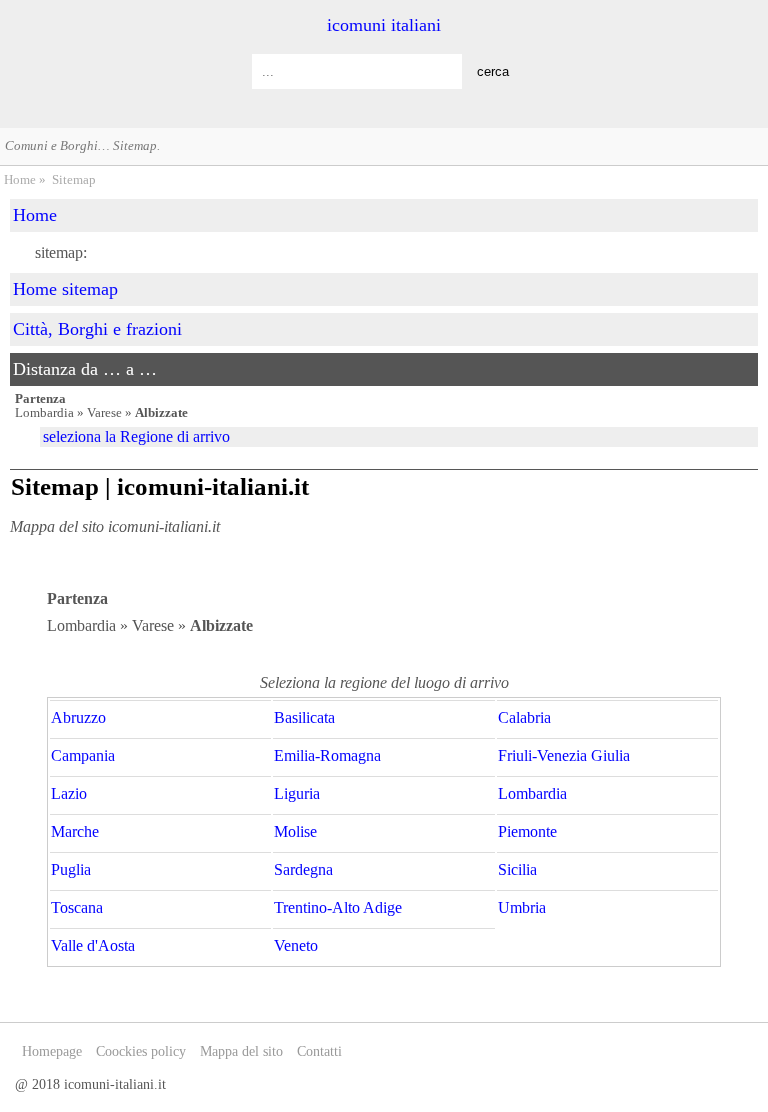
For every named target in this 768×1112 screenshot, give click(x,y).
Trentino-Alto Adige (338, 908)
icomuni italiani (384, 25)
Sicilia (517, 870)
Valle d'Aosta (93, 946)
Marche (75, 832)
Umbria (522, 908)
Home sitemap (65, 289)
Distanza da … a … (85, 369)
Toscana (77, 908)
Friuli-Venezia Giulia (564, 756)
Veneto (296, 946)
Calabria (524, 718)
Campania (83, 756)
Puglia (71, 870)
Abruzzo (78, 718)
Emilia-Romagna (327, 756)
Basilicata (304, 718)
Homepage (52, 1051)
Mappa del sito (241, 1051)
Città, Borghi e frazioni (97, 329)
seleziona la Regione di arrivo (136, 436)
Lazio (69, 794)
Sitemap (74, 180)
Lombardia (532, 794)
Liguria (297, 794)
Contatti (319, 1051)
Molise (295, 832)
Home (20, 180)
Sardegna (303, 870)
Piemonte (527, 832)
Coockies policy (141, 1051)
